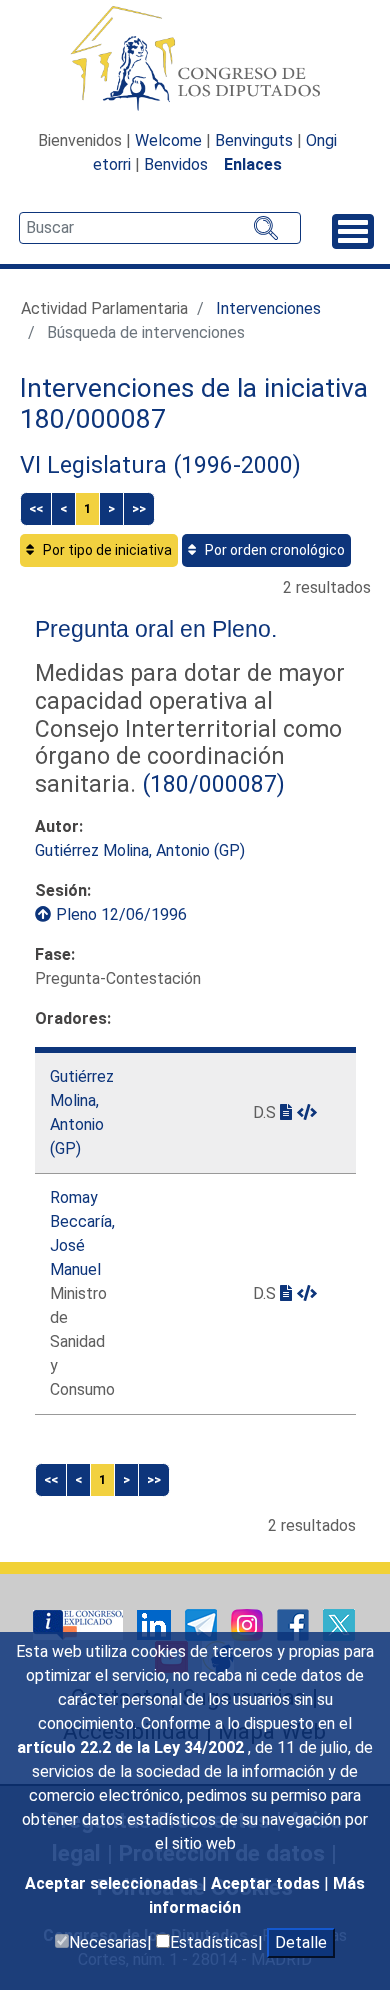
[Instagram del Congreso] (249, 1624)
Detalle (301, 1942)
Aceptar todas (267, 1883)
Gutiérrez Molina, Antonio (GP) (140, 850)
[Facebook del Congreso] (295, 1624)
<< (36, 508)
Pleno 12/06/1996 (121, 914)
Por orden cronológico (273, 550)
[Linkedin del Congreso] (156, 1624)
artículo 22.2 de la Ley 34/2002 (132, 1747)
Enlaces (253, 164)
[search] (160, 228)
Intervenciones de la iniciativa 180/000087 (194, 404)
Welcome (168, 140)
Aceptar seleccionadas (113, 1883)
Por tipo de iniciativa (106, 550)
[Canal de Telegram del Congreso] (203, 1624)
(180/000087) (210, 784)
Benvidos (176, 164)
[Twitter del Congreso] (339, 1624)
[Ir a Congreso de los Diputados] (195, 58)
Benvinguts (254, 140)
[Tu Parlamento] (80, 1624)
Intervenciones (268, 308)
